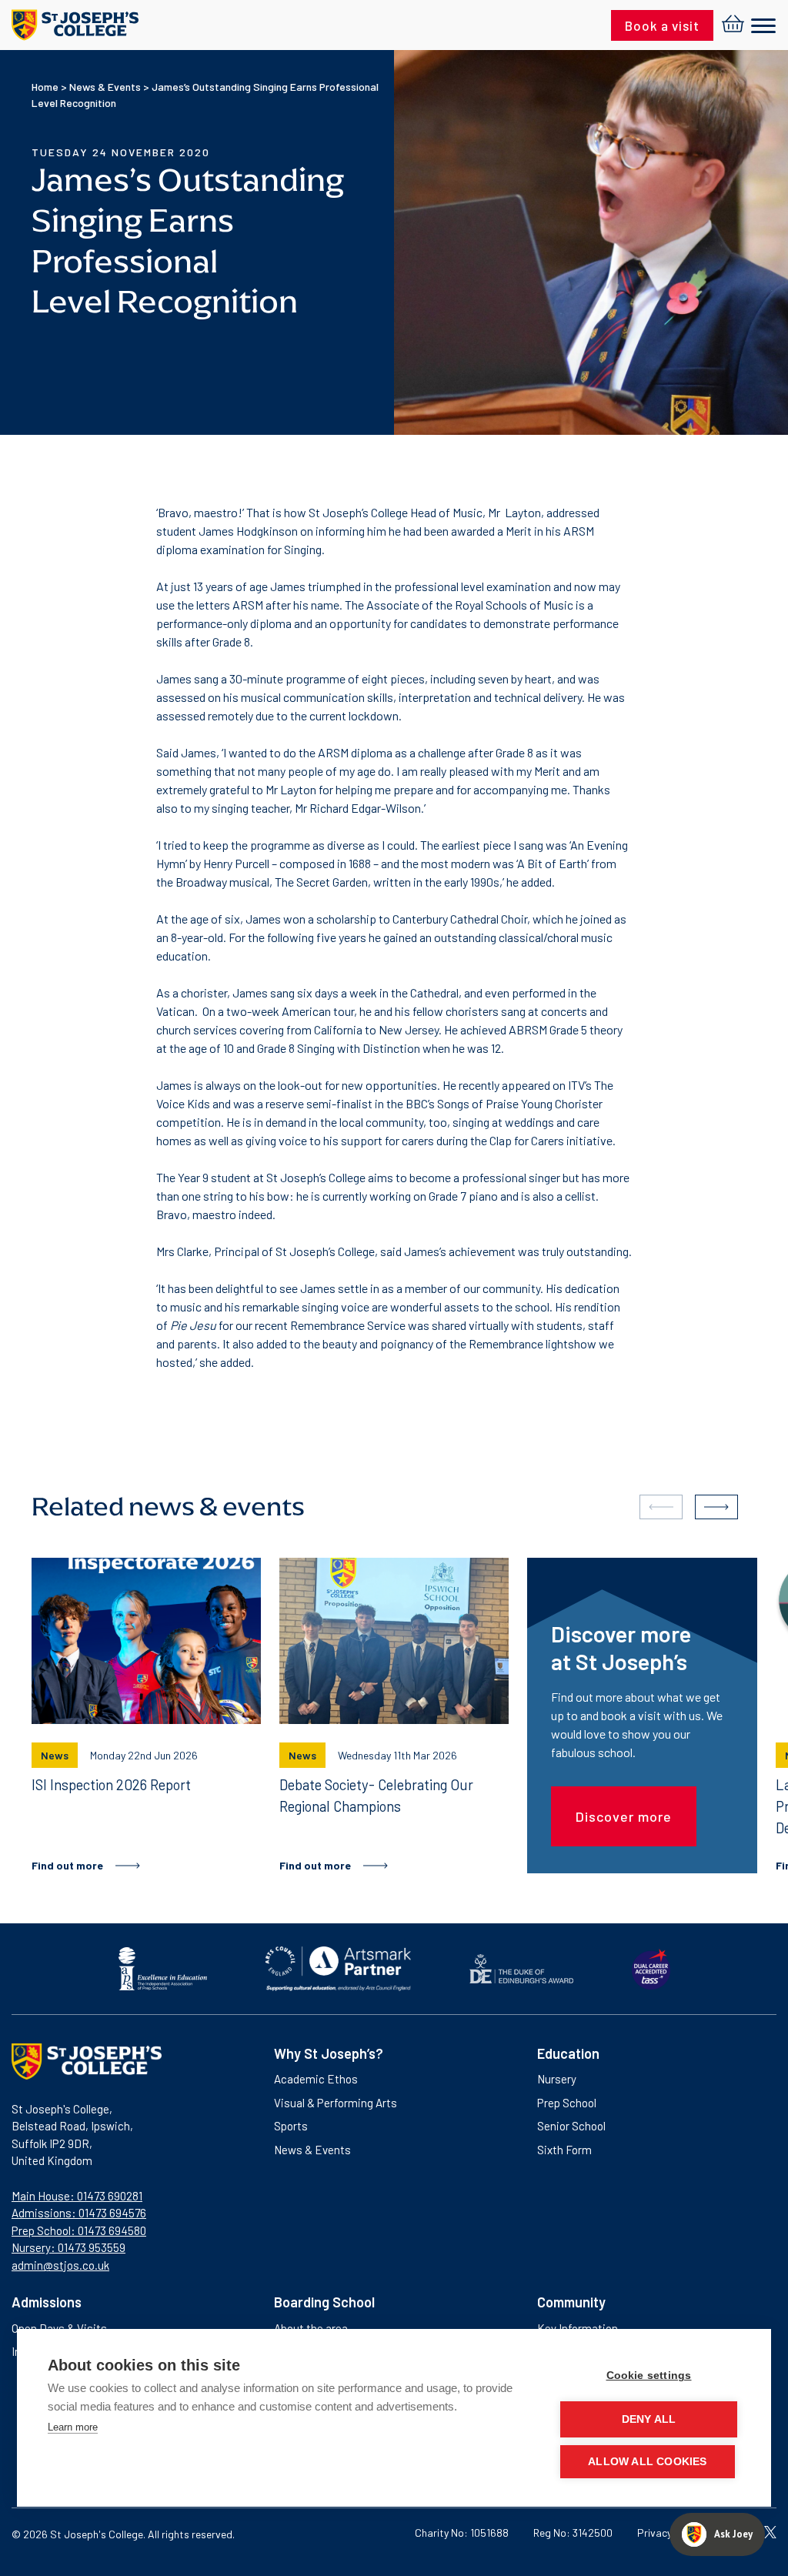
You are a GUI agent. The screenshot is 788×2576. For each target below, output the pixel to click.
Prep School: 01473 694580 (79, 2230)
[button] (716, 1507)
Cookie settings (649, 2376)
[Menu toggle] (763, 27)
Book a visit (662, 25)
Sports (291, 2126)
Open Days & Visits (59, 2328)
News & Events (105, 87)
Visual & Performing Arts (336, 2103)
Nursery (557, 2079)
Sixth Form (564, 2150)
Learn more (73, 2427)
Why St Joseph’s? (329, 2053)
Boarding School (324, 2302)
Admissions (47, 2302)
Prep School (567, 2103)
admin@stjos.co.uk (60, 2265)
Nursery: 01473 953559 (68, 2247)
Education (568, 2053)
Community (571, 2302)
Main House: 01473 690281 (77, 2196)
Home (45, 87)
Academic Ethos (316, 2079)
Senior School (571, 2126)
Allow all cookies (647, 2462)
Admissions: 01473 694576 (79, 2213)
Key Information (578, 2328)
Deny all (649, 2419)
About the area (311, 2328)
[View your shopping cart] (733, 25)
